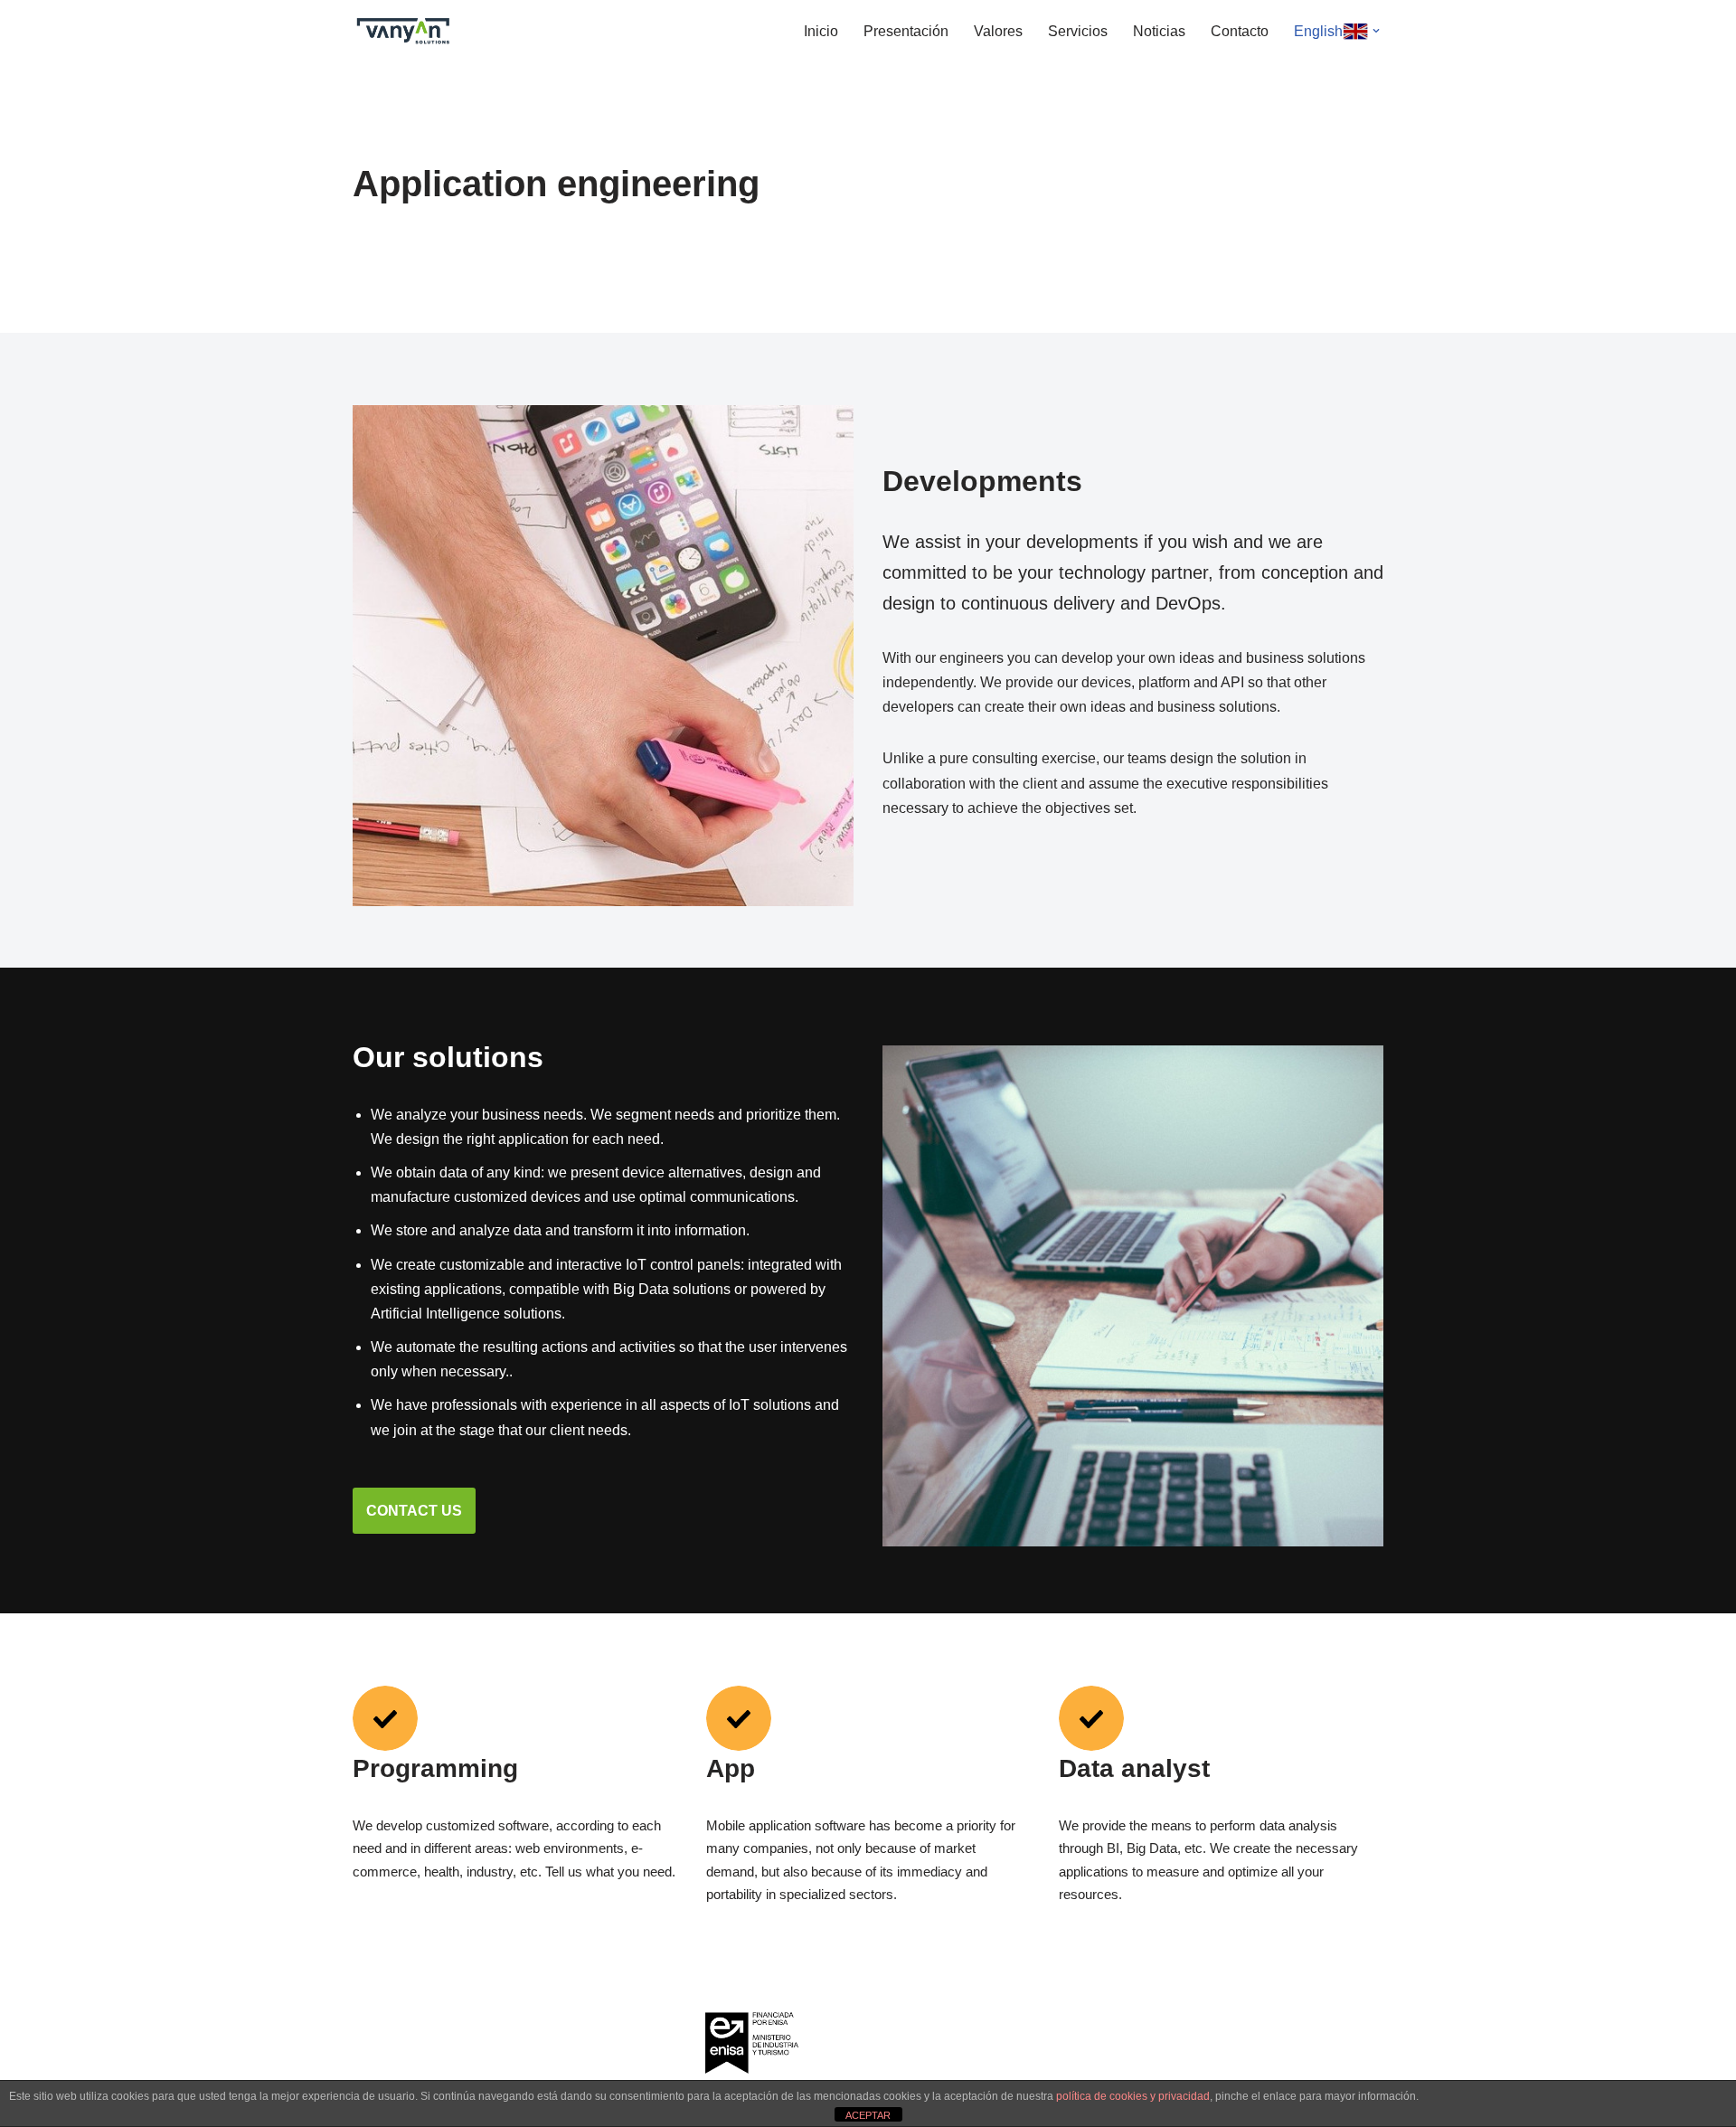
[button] (1376, 31)
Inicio (821, 31)
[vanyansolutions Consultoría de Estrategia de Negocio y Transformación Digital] (407, 31)
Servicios (1078, 31)
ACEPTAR (868, 2115)
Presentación (906, 31)
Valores (998, 31)
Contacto (1240, 31)
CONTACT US (414, 1511)
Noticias (1159, 31)
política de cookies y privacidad (1133, 2096)
